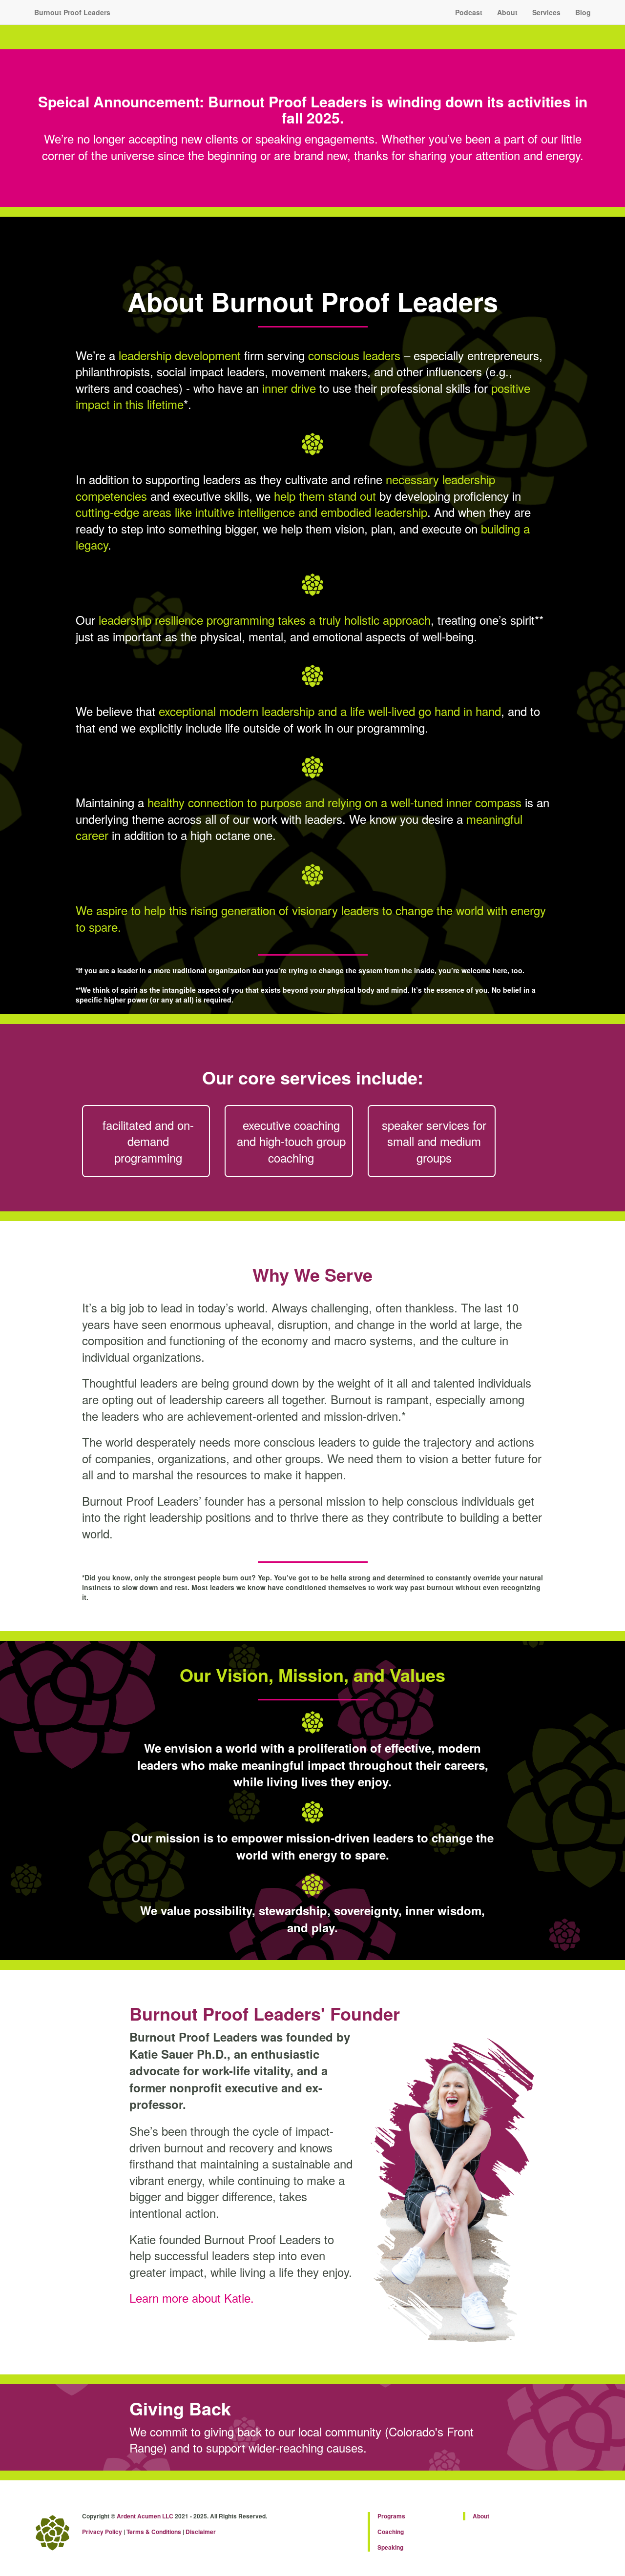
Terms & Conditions (154, 2532)
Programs (391, 2516)
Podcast (469, 12)
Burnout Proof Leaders (72, 12)
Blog (583, 12)
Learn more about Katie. (192, 2298)
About (507, 12)
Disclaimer (201, 2532)
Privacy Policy (102, 2532)
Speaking (390, 2547)
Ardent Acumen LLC (145, 2516)
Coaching (391, 2532)
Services (546, 12)
